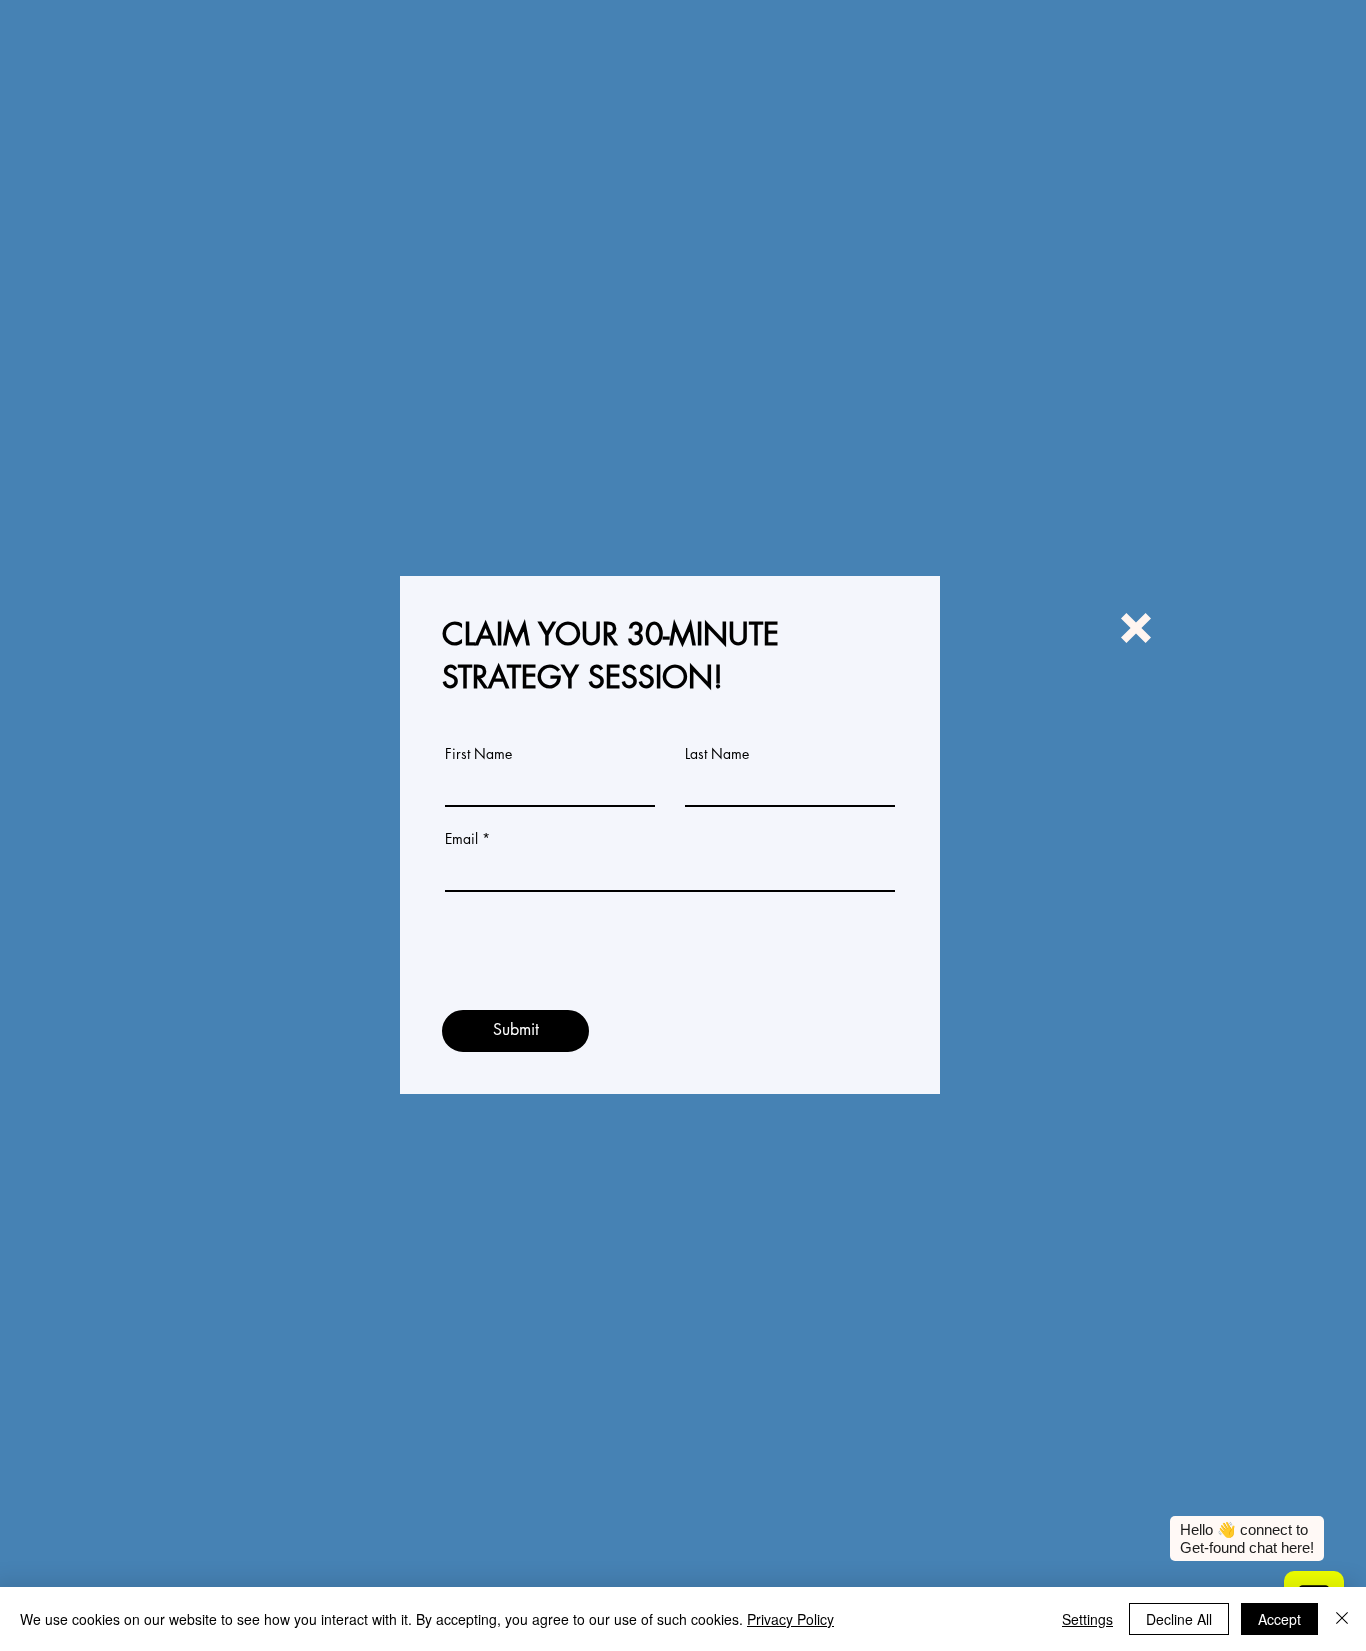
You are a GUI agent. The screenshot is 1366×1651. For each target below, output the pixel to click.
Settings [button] (1087, 1619)
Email (461, 839)
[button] (1136, 628)
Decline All (1179, 1619)
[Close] (1342, 1619)
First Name (478, 754)
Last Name (717, 754)
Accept (1279, 1619)
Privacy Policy (790, 1619)
